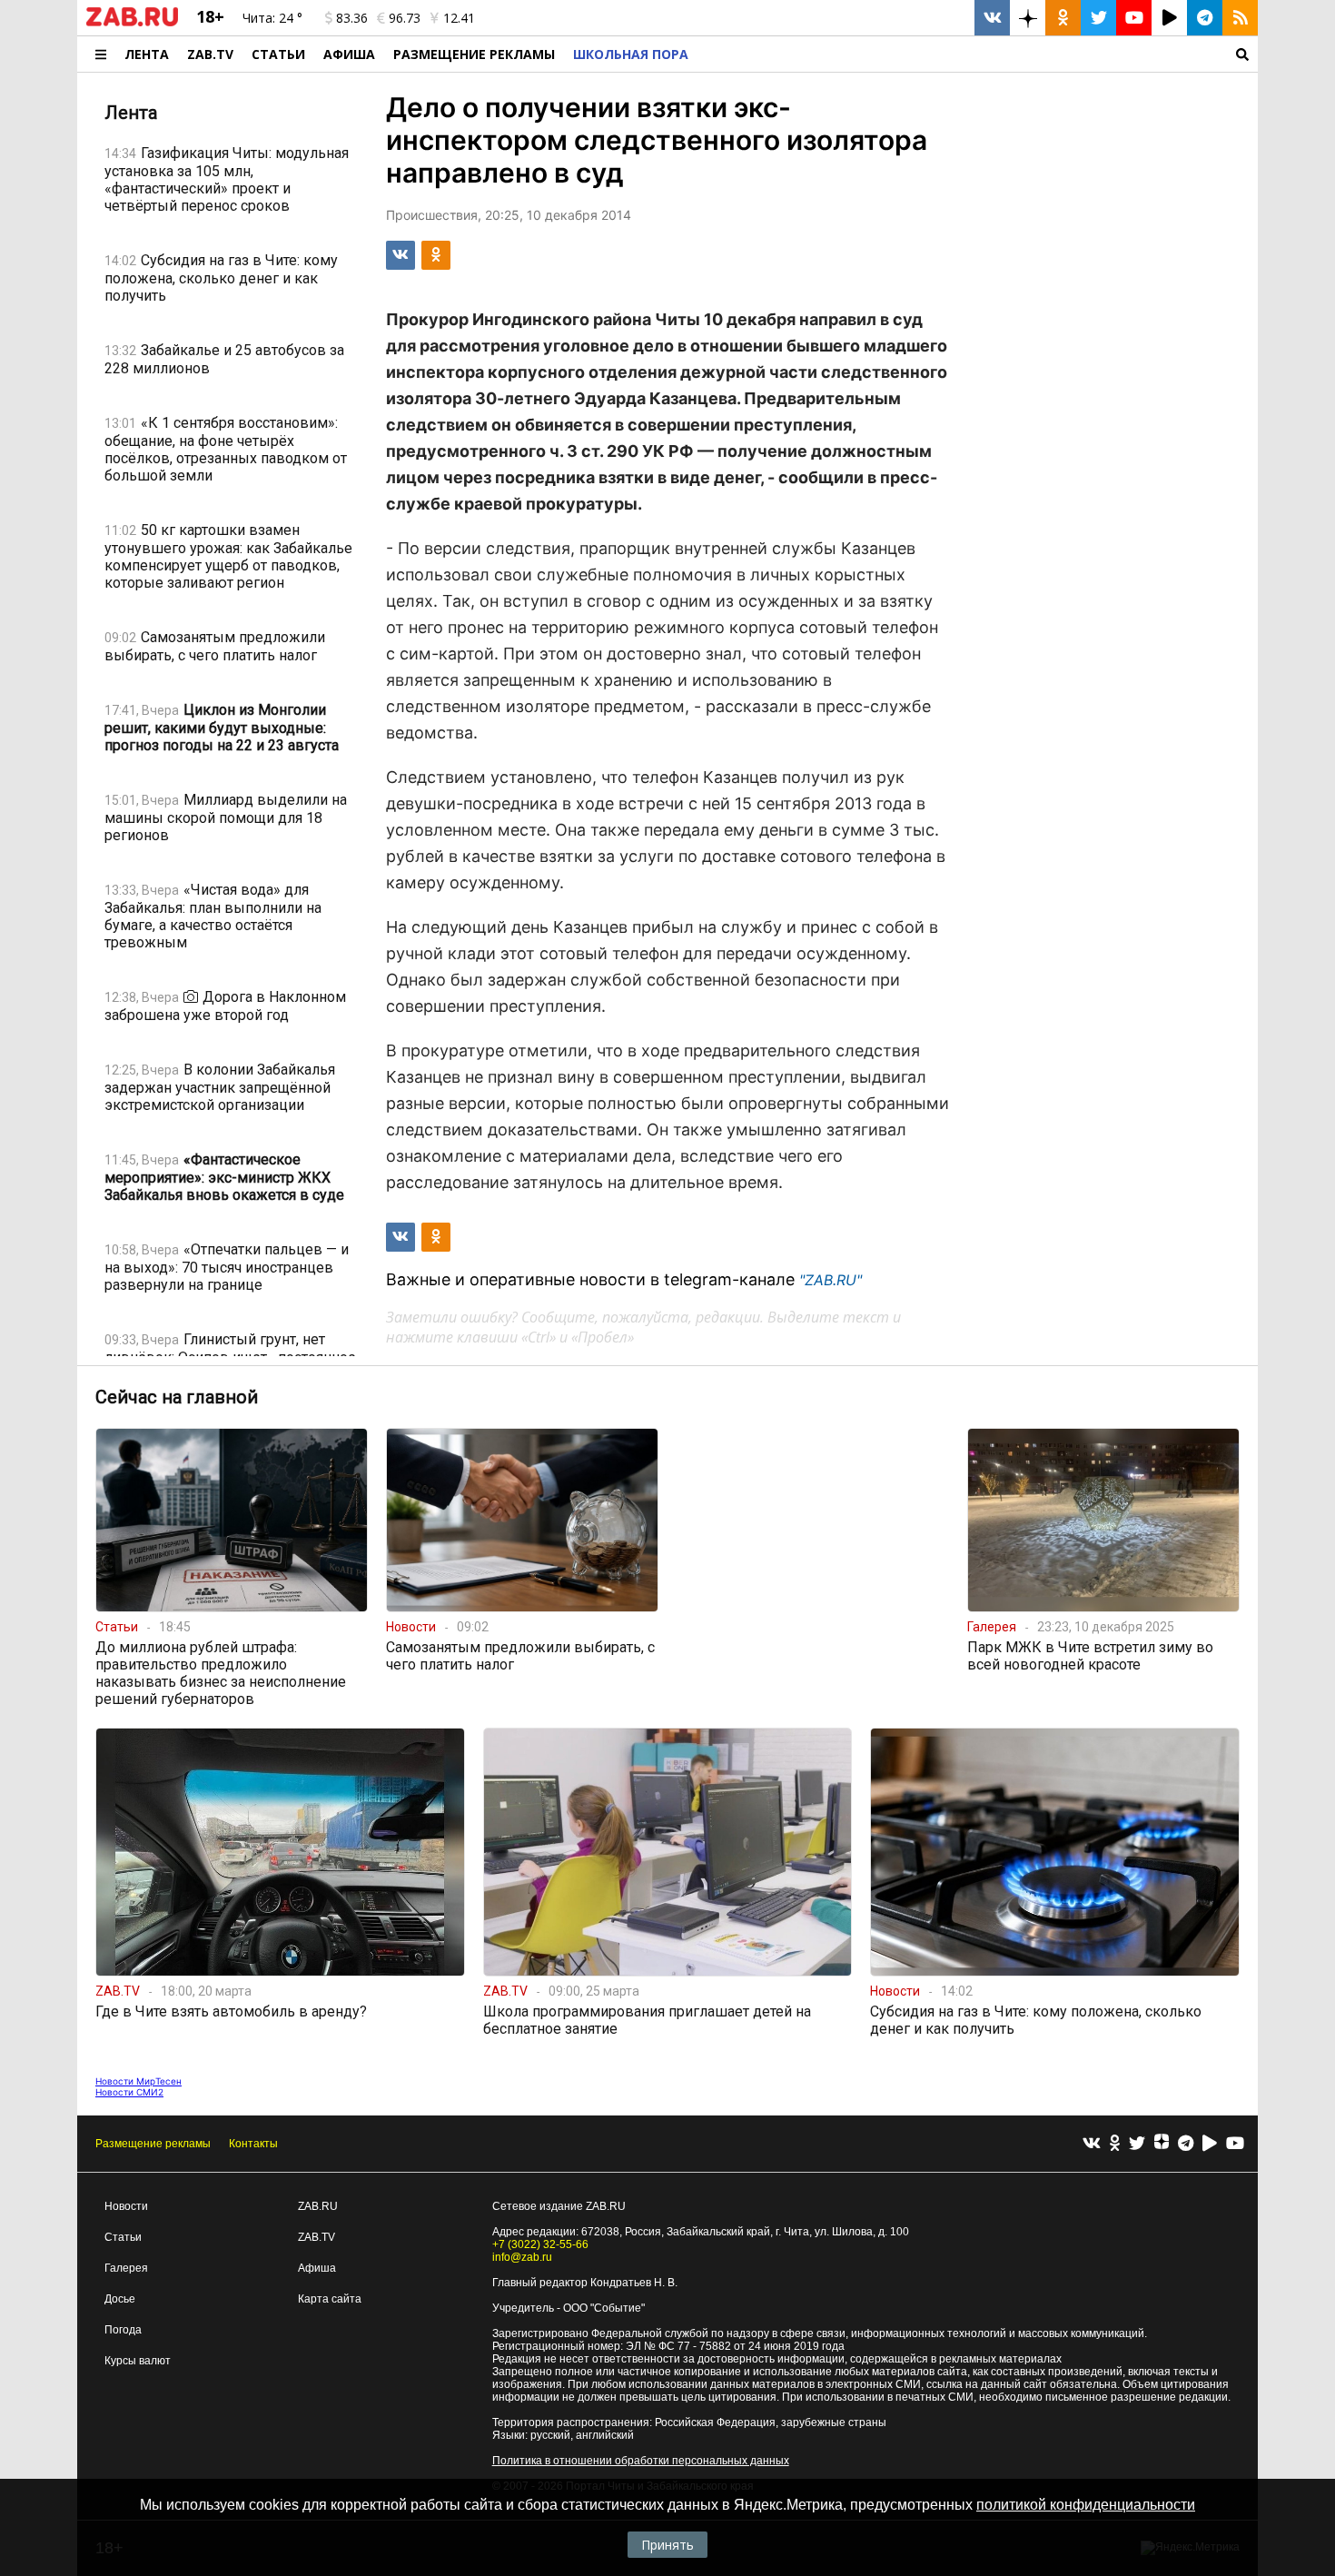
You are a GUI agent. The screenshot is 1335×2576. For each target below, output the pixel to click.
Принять (667, 2545)
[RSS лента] (1240, 18)
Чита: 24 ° (272, 18)
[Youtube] (1235, 2144)
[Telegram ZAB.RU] (1205, 18)
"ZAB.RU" (831, 1280)
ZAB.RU (318, 2206)
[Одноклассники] (1115, 2144)
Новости (126, 2206)
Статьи (278, 54)
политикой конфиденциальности (1086, 2505)
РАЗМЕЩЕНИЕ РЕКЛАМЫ (474, 54)
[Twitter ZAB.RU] (1098, 18)
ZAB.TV (210, 54)
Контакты (253, 2144)
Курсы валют (138, 2361)
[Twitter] (1137, 2144)
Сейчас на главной (177, 1397)
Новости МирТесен (138, 2081)
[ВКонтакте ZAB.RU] (992, 18)
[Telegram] (1186, 2144)
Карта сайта (330, 2299)
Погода (123, 2330)
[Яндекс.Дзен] (1162, 2144)
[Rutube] (1210, 2144)
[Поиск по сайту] (978, 54)
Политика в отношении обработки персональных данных (641, 2461)
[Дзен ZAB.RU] (1028, 18)
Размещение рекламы (153, 2144)
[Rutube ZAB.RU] (1169, 18)
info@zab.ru (522, 2257)
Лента (147, 54)
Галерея (126, 2268)
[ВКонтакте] (1092, 2144)
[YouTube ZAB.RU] (1134, 18)
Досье (120, 2299)
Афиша (349, 54)
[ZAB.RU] (132, 23)
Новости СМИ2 (129, 2092)
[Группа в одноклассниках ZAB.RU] (1063, 18)
